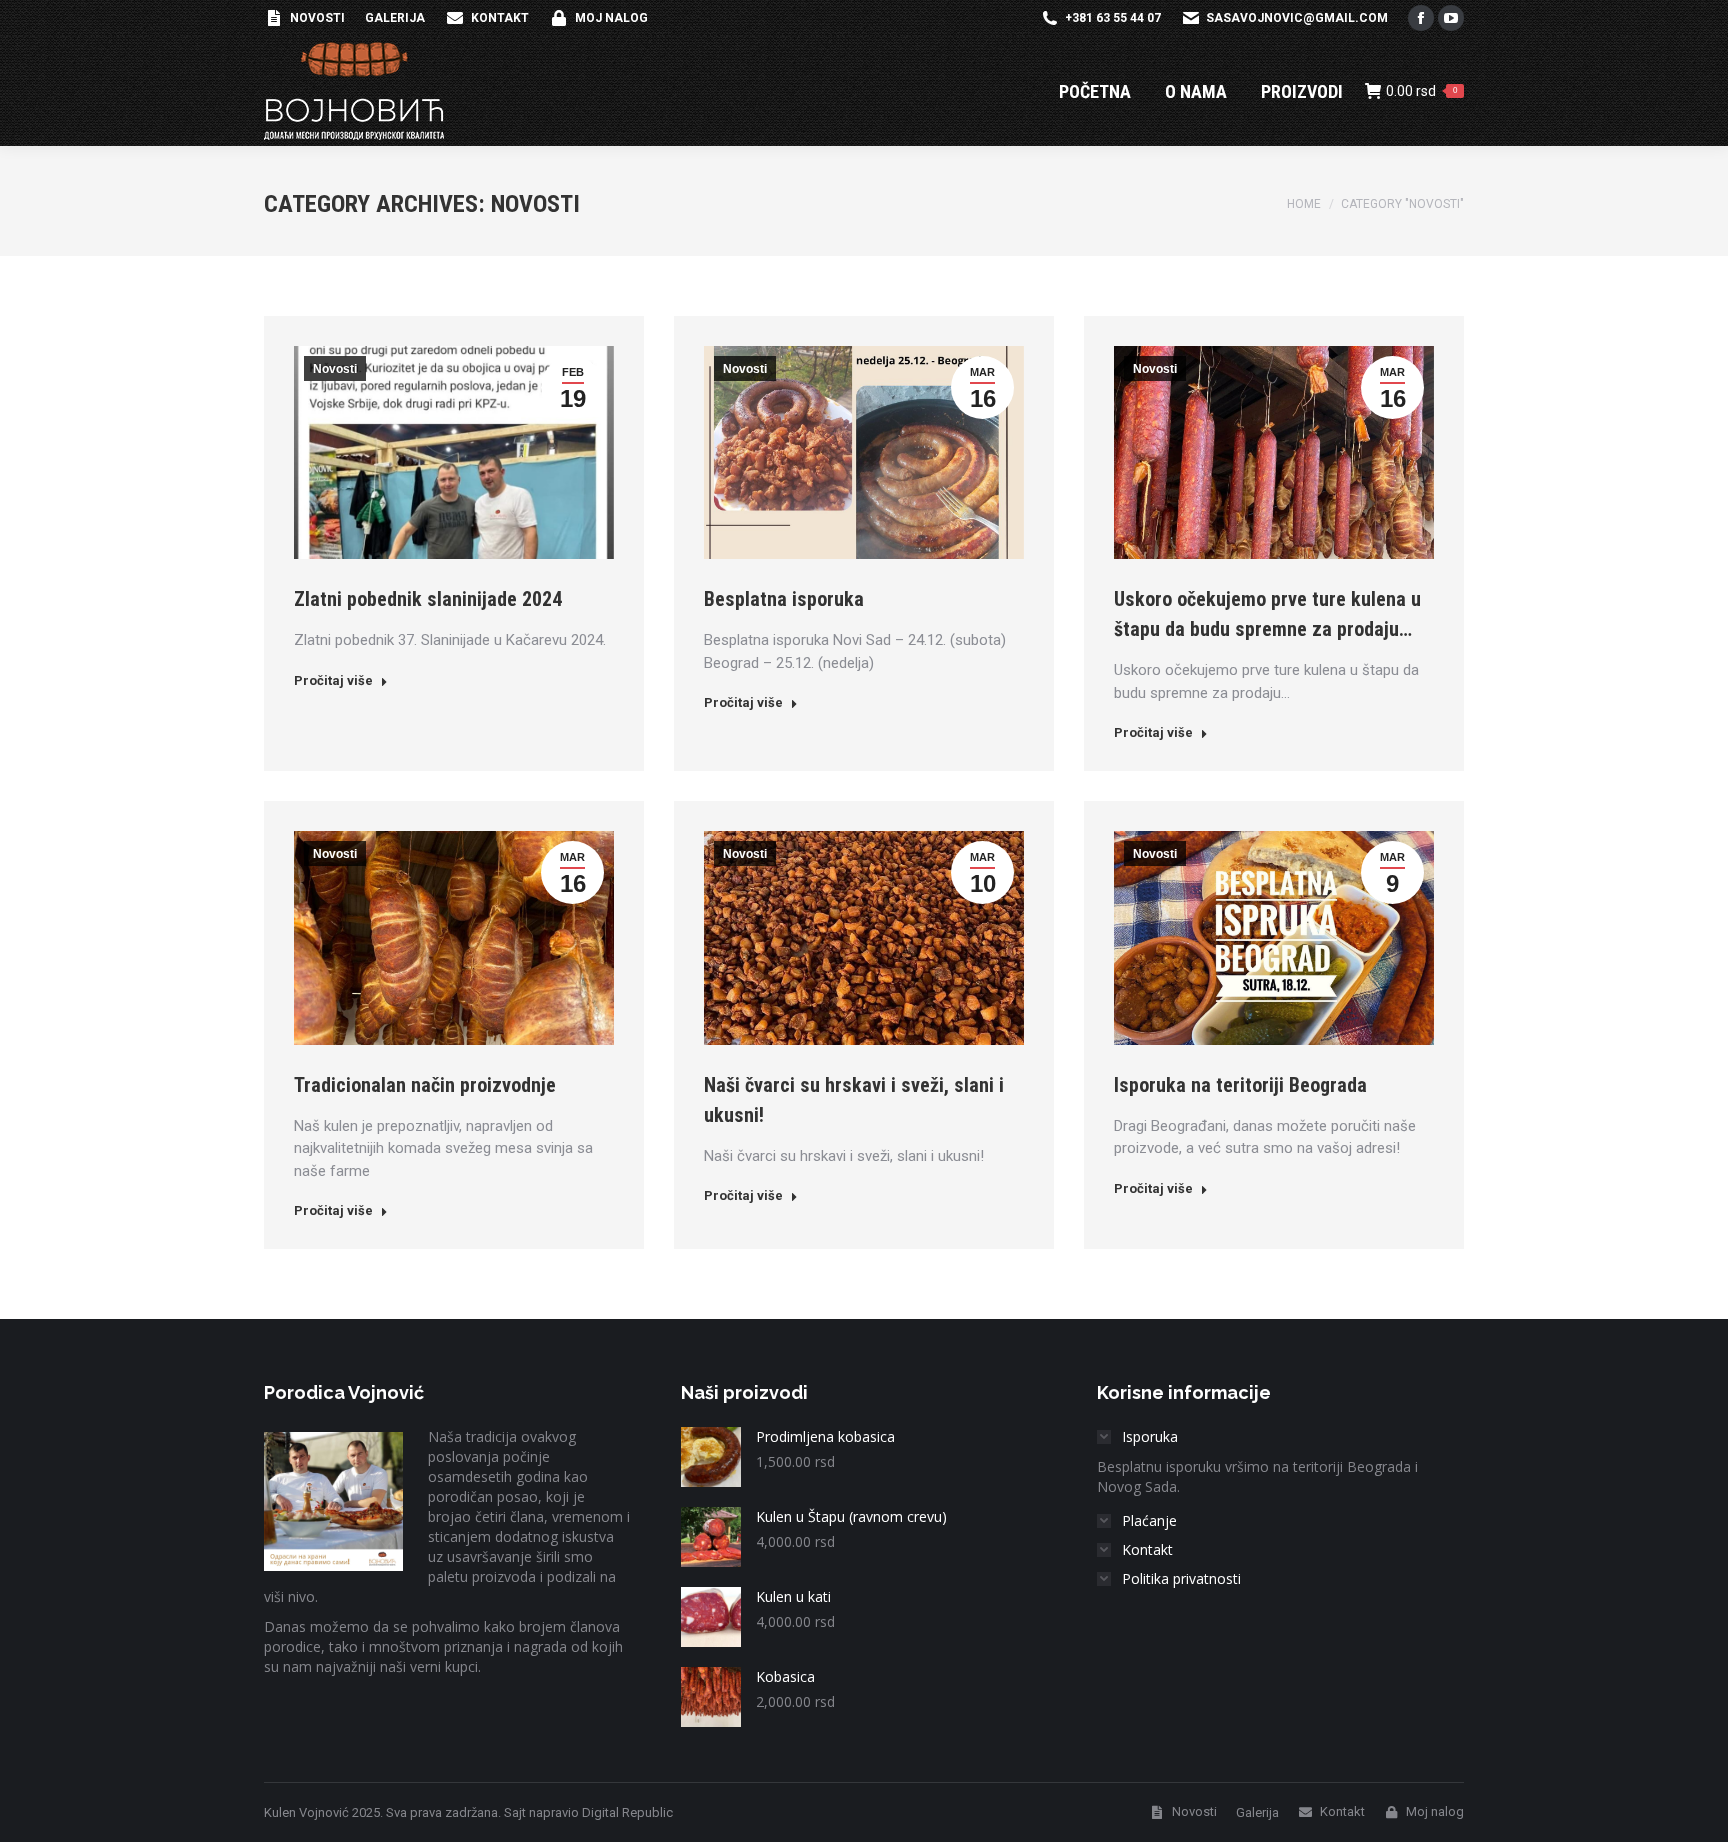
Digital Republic (627, 1812)
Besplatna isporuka (784, 599)
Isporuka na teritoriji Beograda (1240, 1085)
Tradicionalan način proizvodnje (425, 1085)
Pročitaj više (333, 680)
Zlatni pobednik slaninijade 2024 (428, 599)
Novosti (335, 369)
